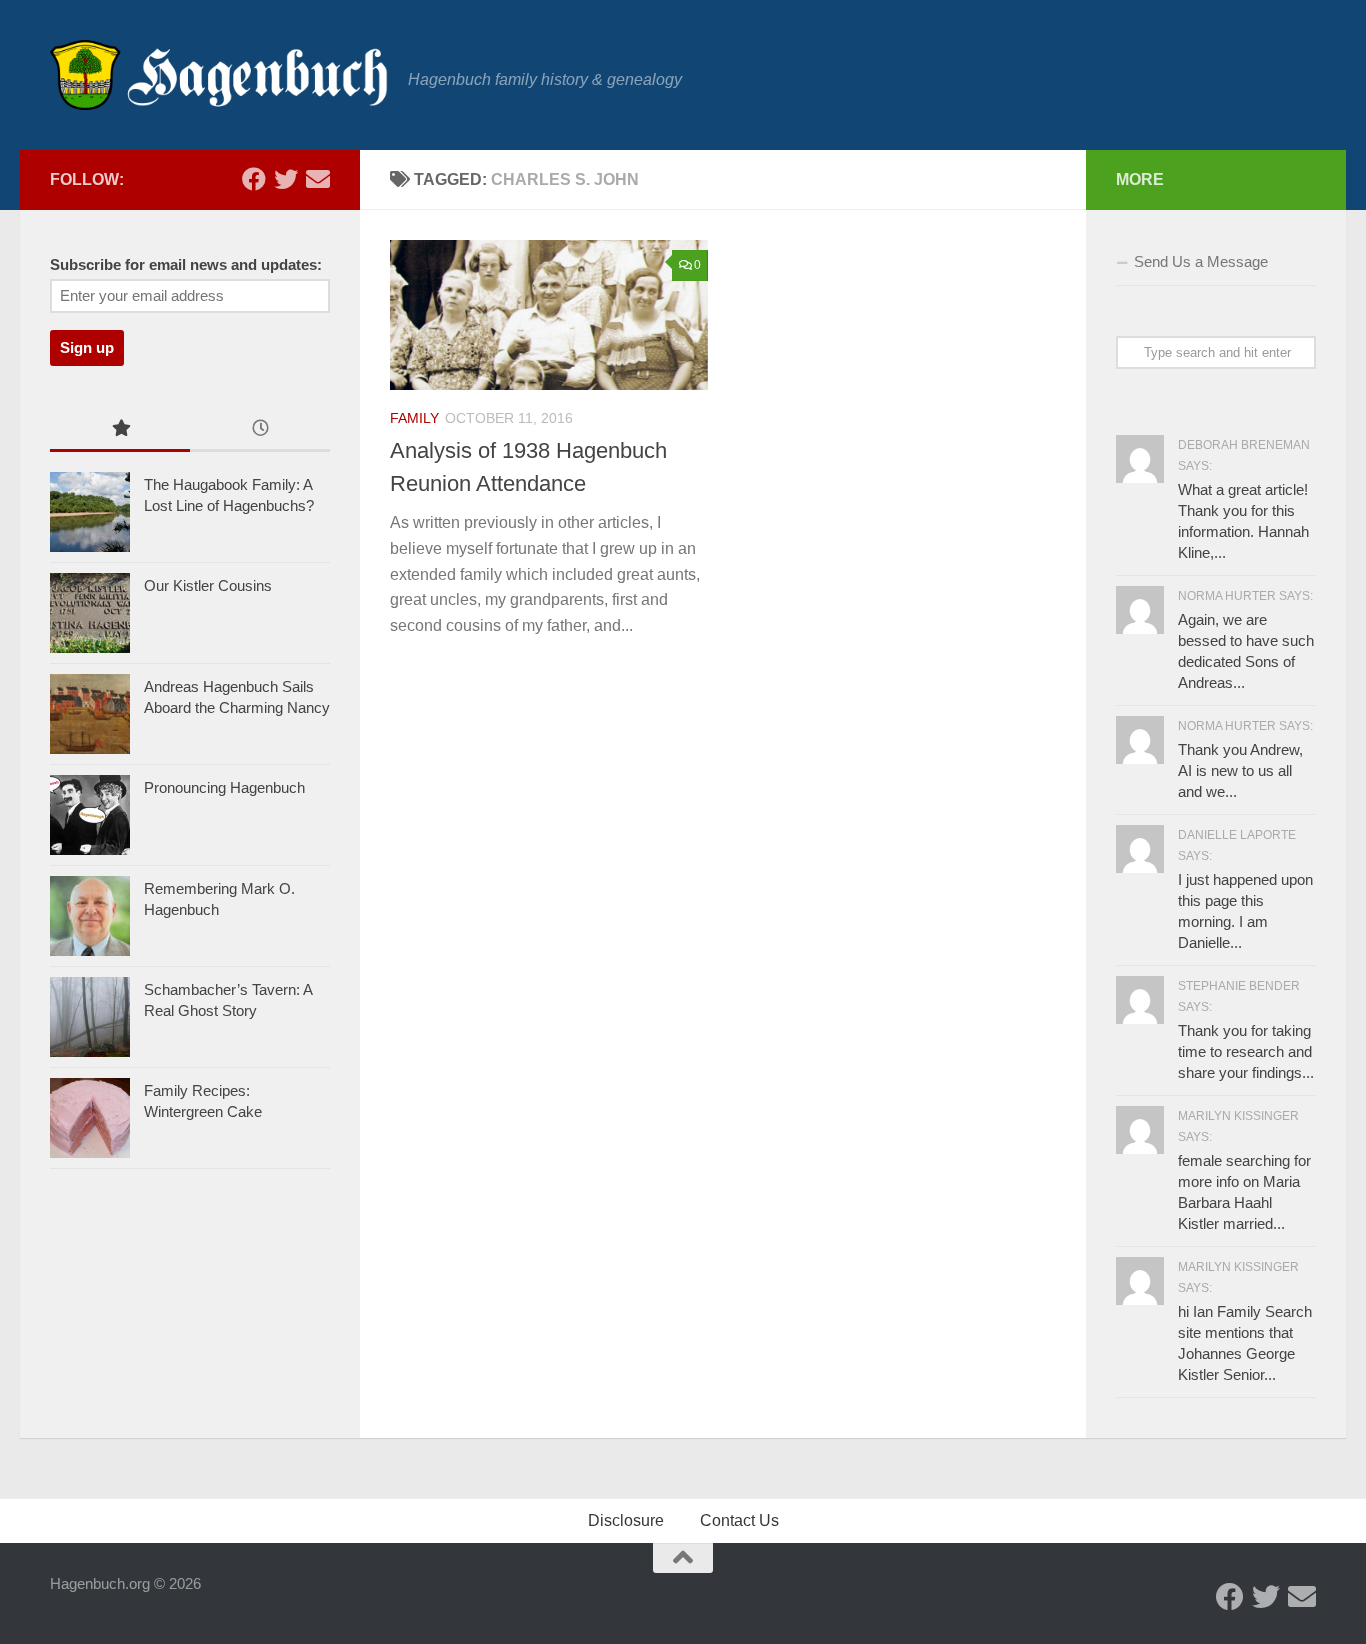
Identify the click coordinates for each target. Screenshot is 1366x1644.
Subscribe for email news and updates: (186, 265)
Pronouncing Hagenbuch (224, 787)
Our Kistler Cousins (208, 585)
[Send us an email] (318, 179)
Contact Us (739, 1520)
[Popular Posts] (120, 430)
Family (414, 418)
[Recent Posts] (260, 430)
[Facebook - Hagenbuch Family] (254, 179)
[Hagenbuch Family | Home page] (219, 75)
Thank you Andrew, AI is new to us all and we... (1240, 770)
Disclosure (626, 1520)
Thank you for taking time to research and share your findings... (1246, 1051)
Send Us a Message (1201, 261)
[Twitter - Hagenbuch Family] (286, 179)
